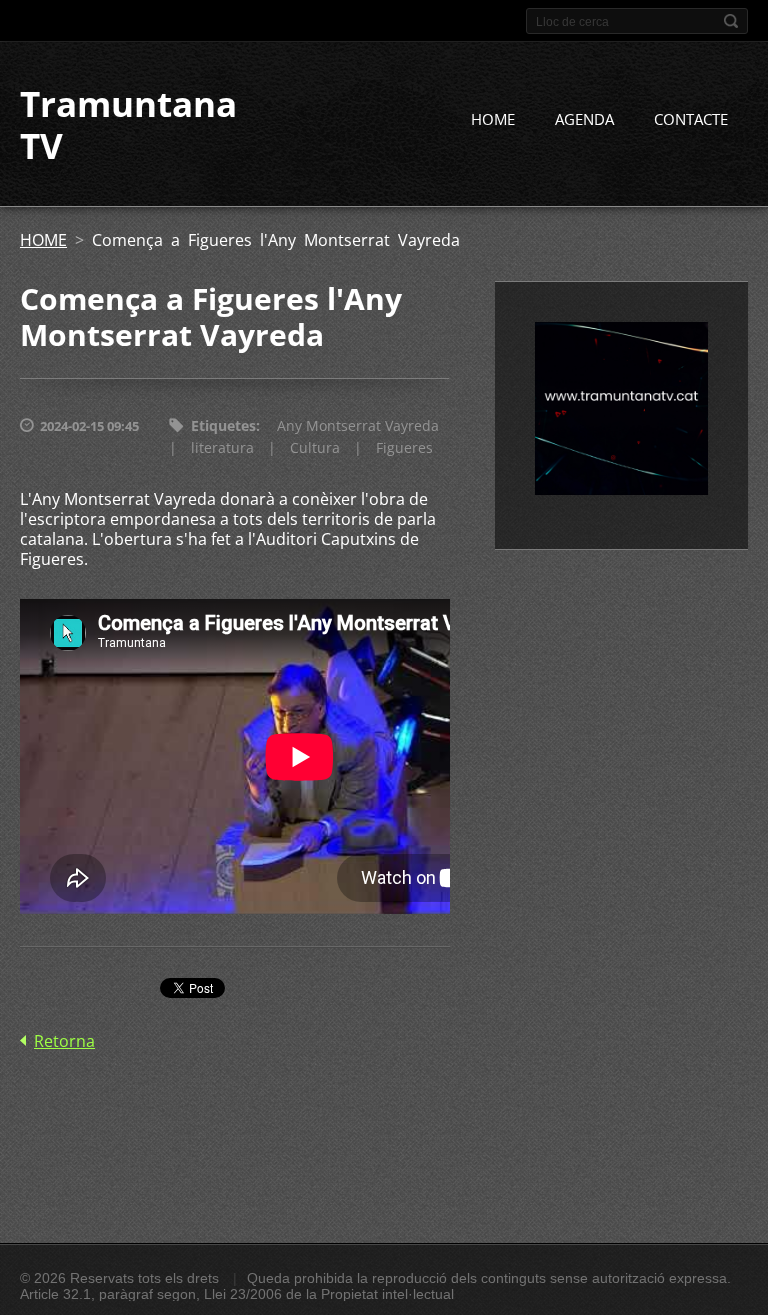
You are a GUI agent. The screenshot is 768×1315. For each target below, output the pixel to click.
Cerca (731, 21)
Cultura (315, 447)
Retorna (64, 1041)
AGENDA (584, 119)
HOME (493, 119)
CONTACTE (691, 119)
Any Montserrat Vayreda (358, 425)
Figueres (404, 447)
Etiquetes (223, 425)
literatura (222, 447)
